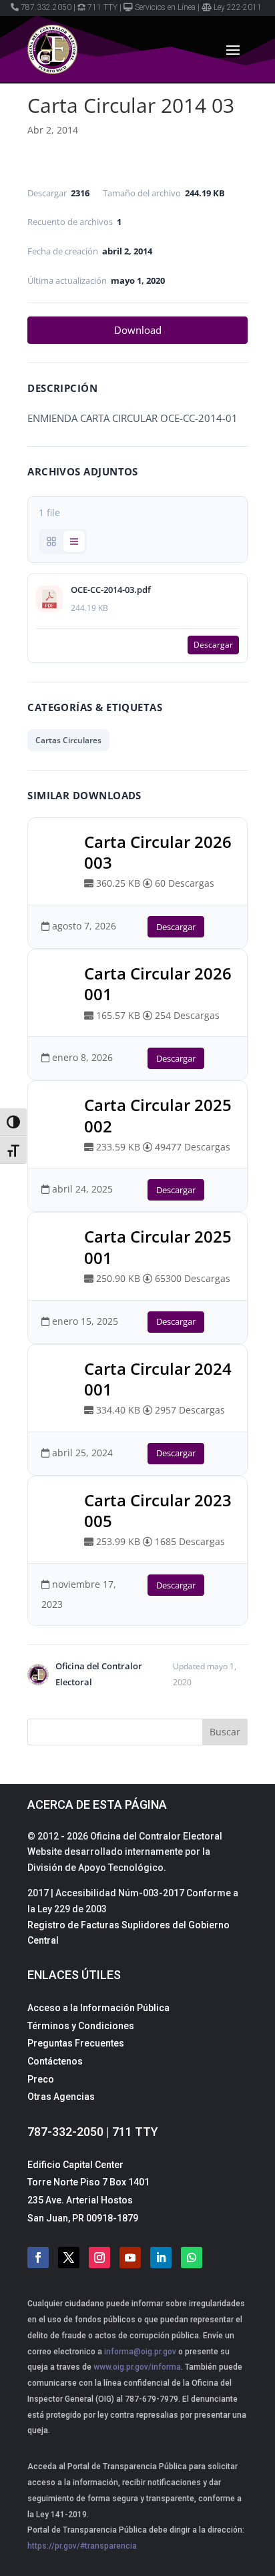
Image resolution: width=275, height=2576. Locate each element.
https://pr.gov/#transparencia (82, 2546)
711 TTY (102, 7)
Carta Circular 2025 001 (158, 1247)
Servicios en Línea (165, 7)
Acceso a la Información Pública (98, 2008)
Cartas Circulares (68, 740)
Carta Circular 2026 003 (158, 852)
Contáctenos (55, 2061)
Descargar (213, 645)
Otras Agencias (61, 2097)
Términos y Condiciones (81, 2026)
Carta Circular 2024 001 (158, 1379)
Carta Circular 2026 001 (158, 984)
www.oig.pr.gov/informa (136, 2367)
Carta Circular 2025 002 (158, 1115)
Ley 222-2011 (238, 7)
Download (138, 330)
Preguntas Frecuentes (76, 2043)
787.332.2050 (46, 7)
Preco (41, 2079)
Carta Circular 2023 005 (158, 1510)
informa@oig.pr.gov (140, 2352)
